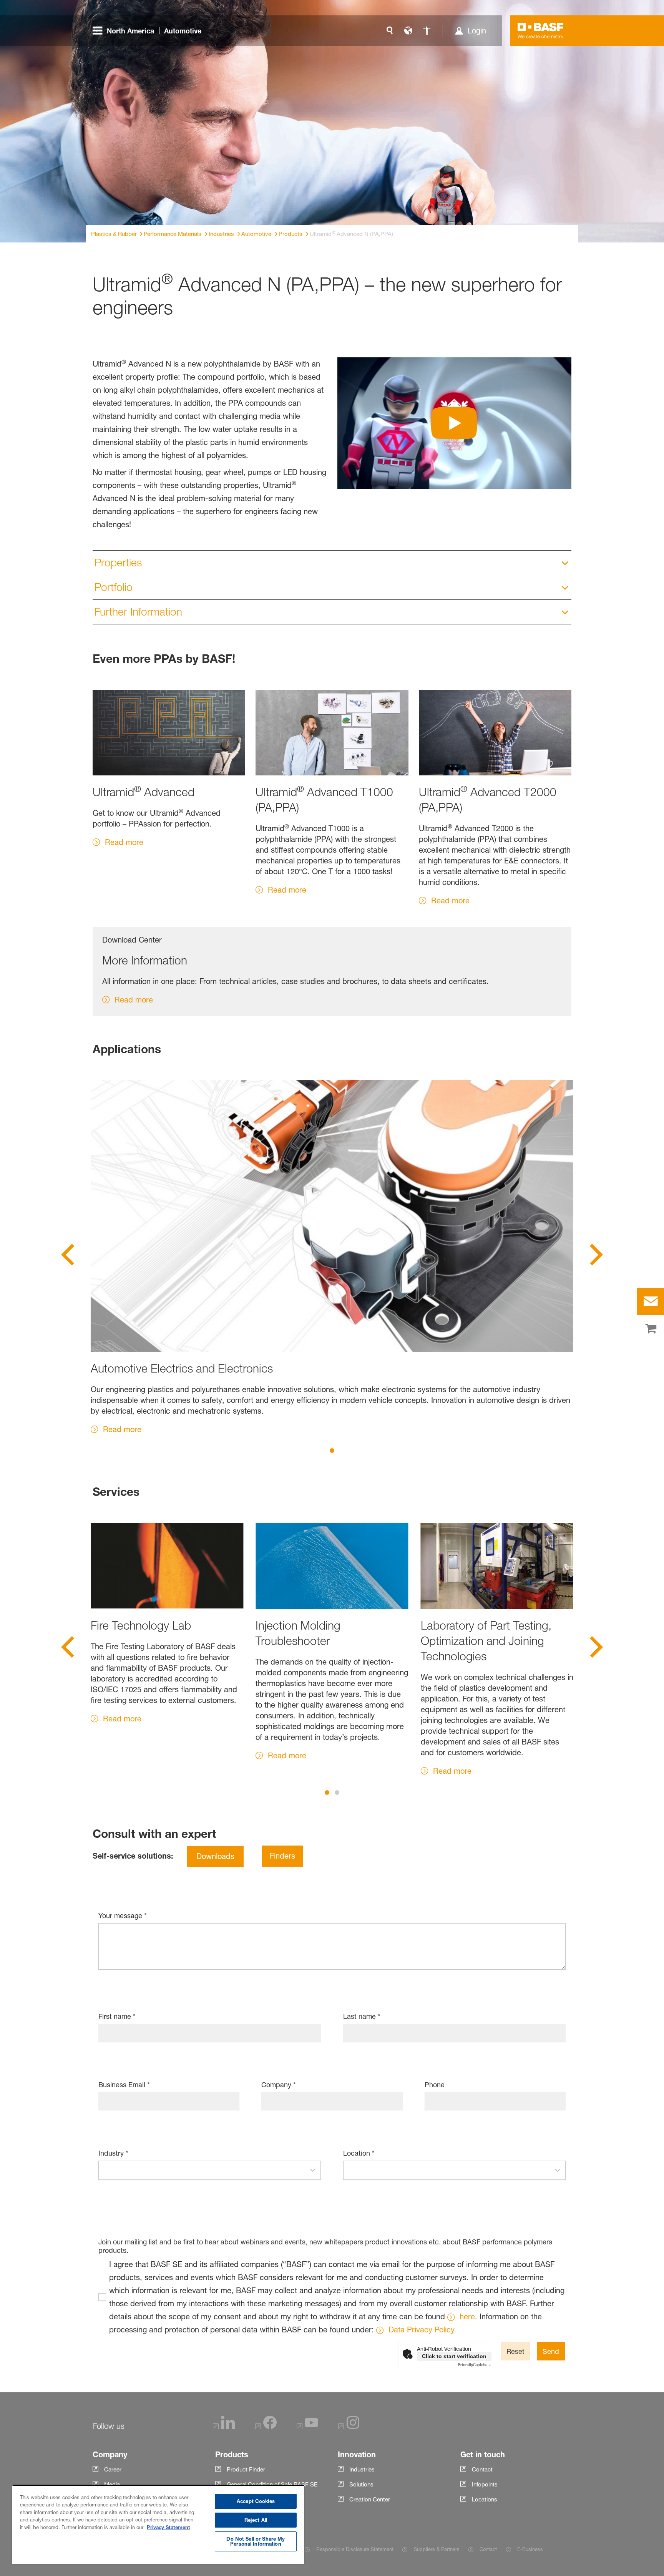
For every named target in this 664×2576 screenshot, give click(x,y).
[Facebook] (266, 2427)
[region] (158, 2524)
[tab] (332, 1451)
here (467, 2317)
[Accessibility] (427, 31)
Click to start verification (454, 2356)
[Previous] (68, 1257)
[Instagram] (349, 2427)
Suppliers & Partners (437, 2549)
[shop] (651, 1329)
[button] (313, 2170)
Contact (488, 2549)
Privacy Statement (168, 2527)
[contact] (651, 1301)
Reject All (256, 2520)
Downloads (215, 1856)
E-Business (530, 2549)
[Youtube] (307, 2427)
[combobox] (202, 2170)
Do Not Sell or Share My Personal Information (256, 2541)
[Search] (390, 31)
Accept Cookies (256, 2501)
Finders (282, 1856)
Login (477, 31)
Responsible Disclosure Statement (355, 2549)
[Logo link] (541, 31)
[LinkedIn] (224, 2427)
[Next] (596, 1257)
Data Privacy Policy (422, 2330)
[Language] (408, 31)
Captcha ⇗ (475, 2365)
